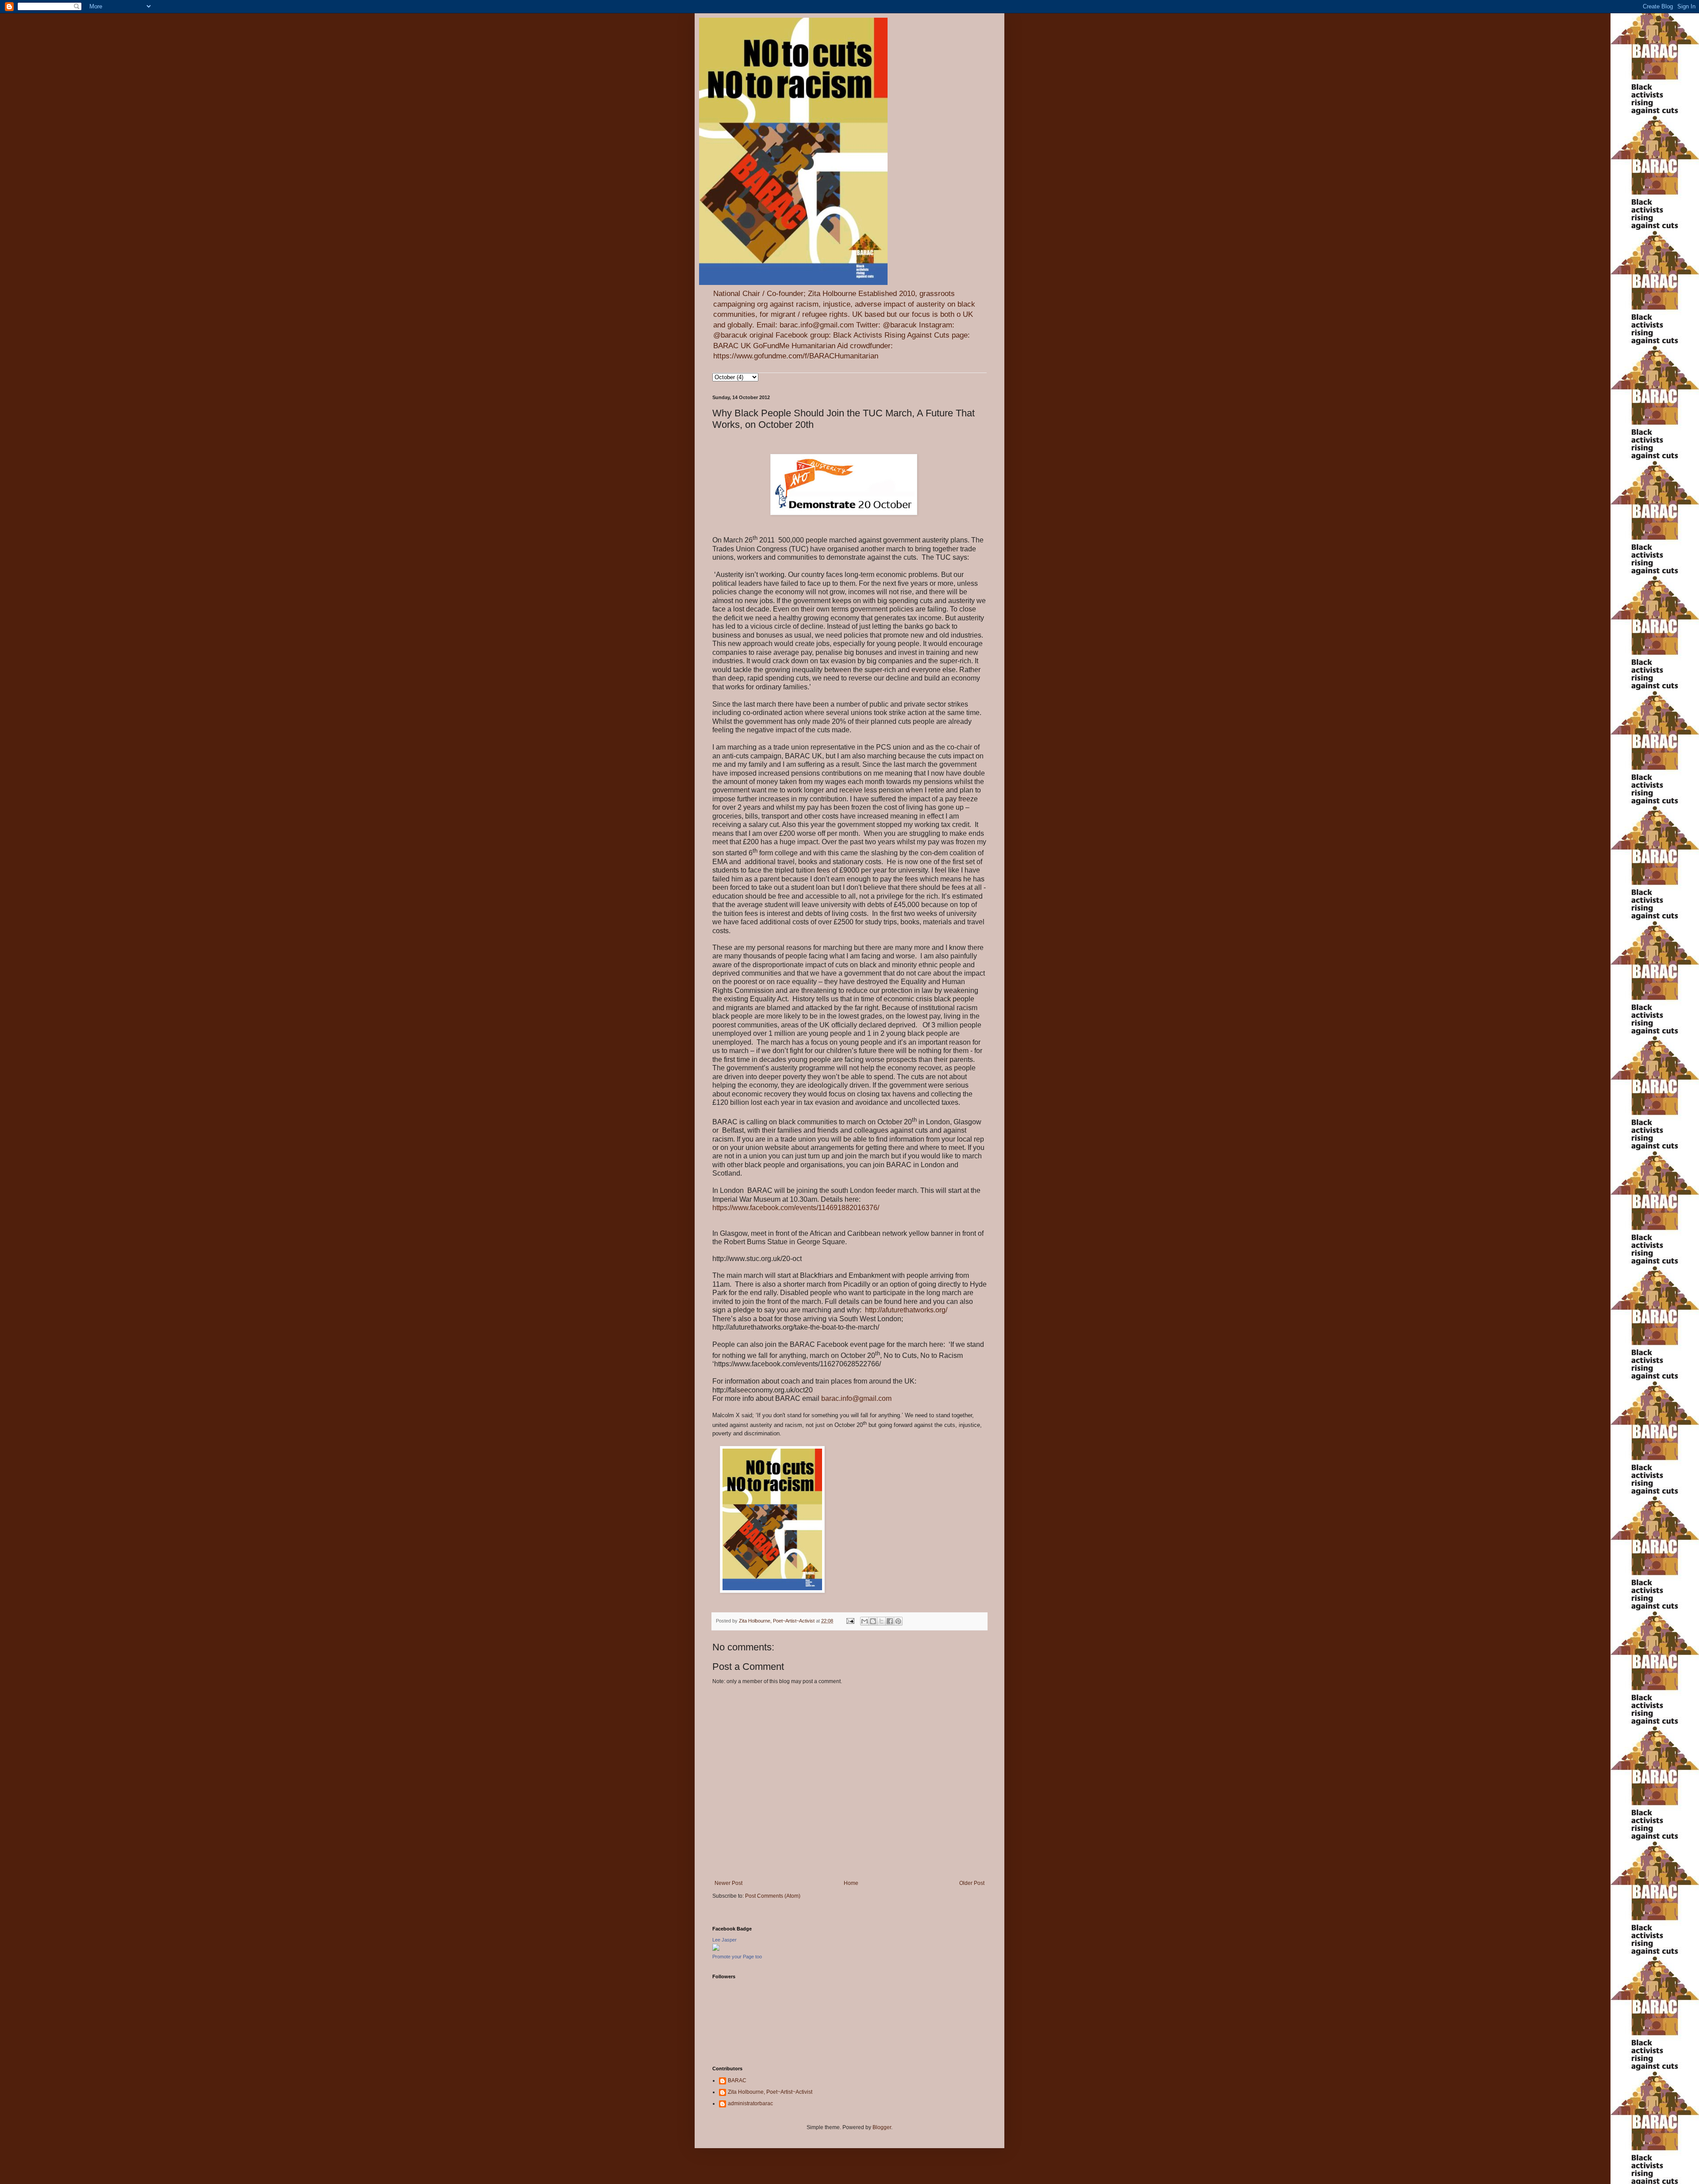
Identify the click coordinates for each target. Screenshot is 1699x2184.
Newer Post (728, 1883)
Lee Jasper (725, 1940)
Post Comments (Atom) (773, 1896)
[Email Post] (850, 1621)
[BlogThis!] (873, 1621)
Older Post (972, 1883)
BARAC (737, 2080)
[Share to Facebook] (890, 1621)
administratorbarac (750, 2103)
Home (851, 1883)
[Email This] (865, 1621)
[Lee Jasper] (716, 1949)
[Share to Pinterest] (898, 1621)
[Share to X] (881, 1621)
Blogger (882, 2127)
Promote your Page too (737, 1957)
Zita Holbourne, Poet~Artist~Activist (770, 2092)
